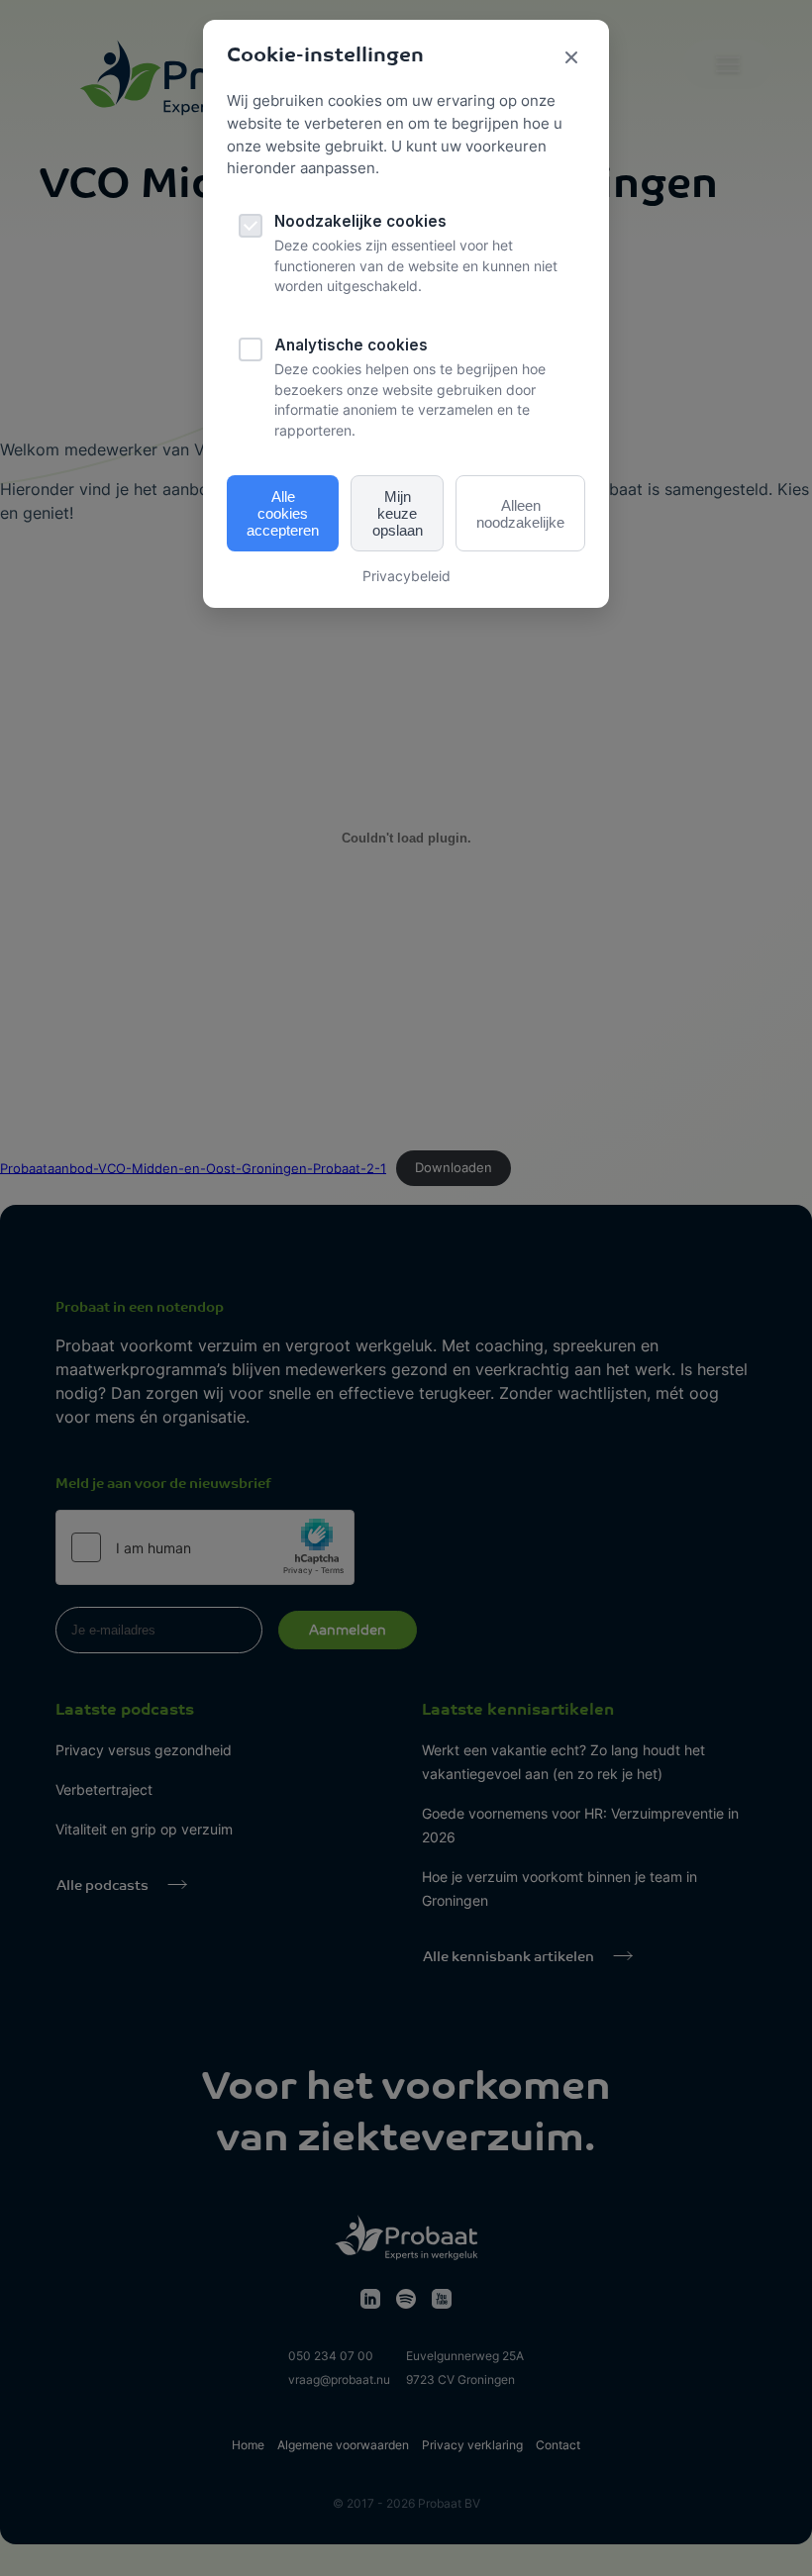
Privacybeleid (406, 576)
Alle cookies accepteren (283, 513)
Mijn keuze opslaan (398, 513)
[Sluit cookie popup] (571, 59)
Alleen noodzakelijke (520, 514)
